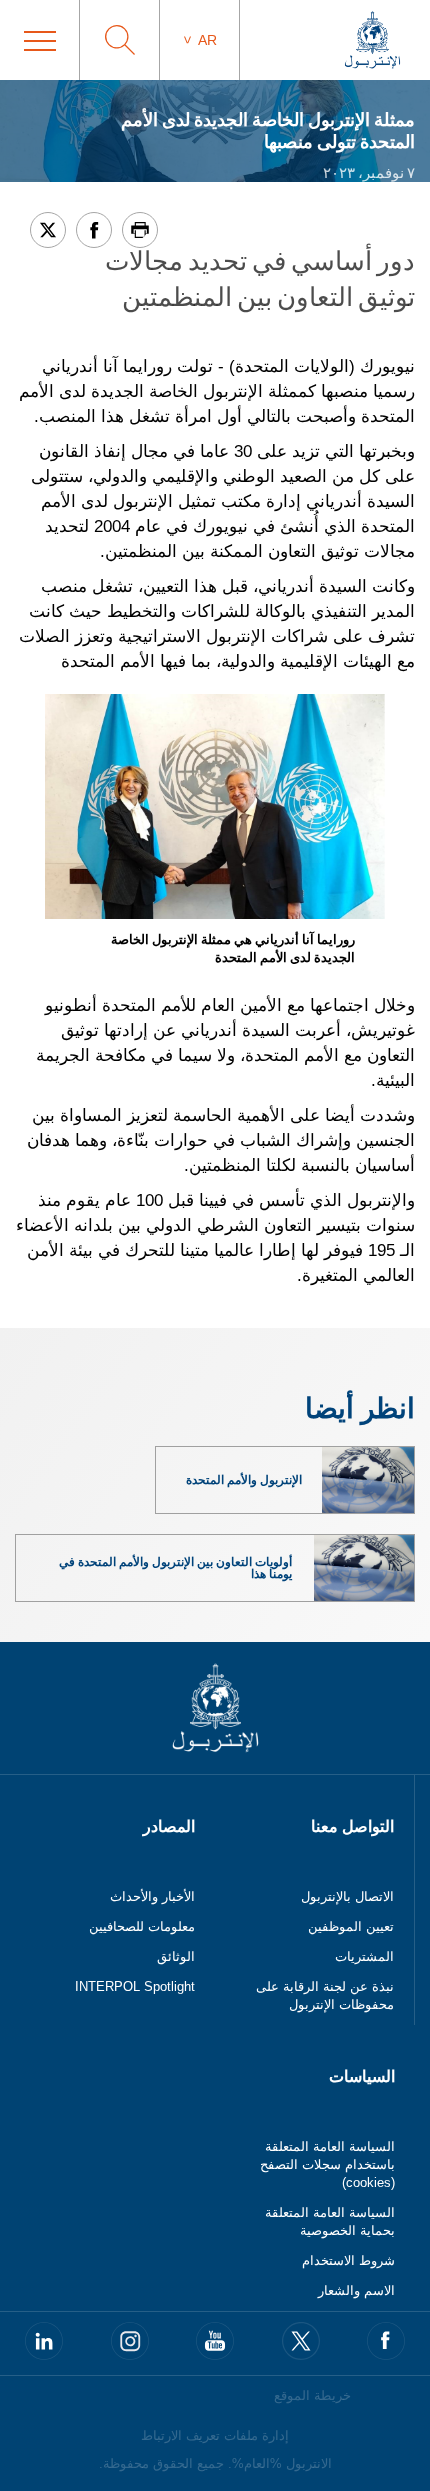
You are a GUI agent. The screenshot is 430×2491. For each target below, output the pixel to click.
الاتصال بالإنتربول (347, 1896)
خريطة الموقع (312, 2395)
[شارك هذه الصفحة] (94, 230)
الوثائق (176, 1956)
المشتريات (364, 1956)
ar (207, 40)
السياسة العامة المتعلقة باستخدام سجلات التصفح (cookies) (327, 2164)
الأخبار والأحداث (152, 1896)
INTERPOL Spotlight (135, 1986)
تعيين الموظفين (351, 1926)
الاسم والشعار (356, 2290)
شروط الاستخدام (348, 2260)
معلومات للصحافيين (142, 1926)
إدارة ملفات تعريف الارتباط (215, 2435)
